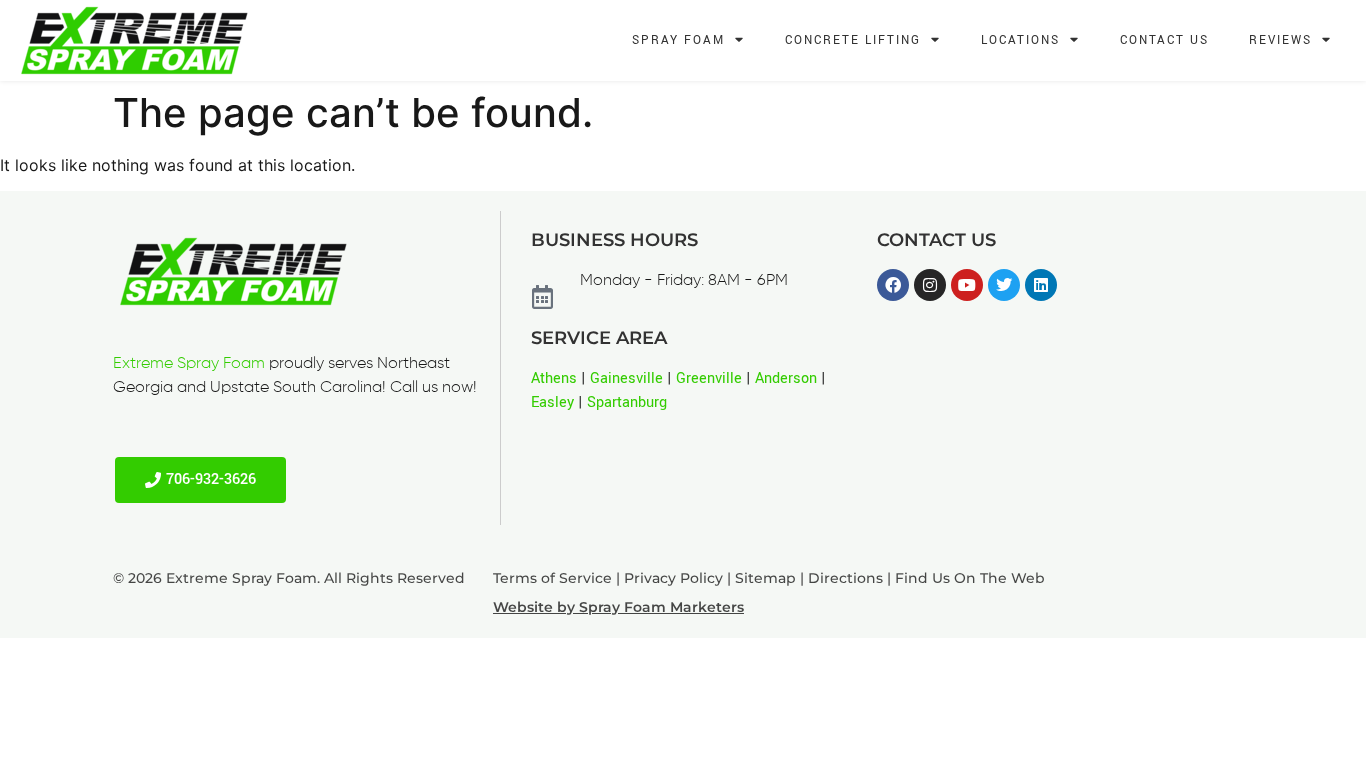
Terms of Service (552, 578)
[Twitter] (1004, 285)
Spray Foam (678, 40)
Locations (1020, 40)
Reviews (1280, 40)
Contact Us (1164, 40)
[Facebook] (893, 285)
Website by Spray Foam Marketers (618, 607)
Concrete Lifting (853, 40)
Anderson (786, 378)
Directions (845, 578)
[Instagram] (930, 285)
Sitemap (765, 578)
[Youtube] (967, 285)
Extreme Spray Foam (189, 364)
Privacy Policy (673, 578)
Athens (554, 378)
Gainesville (626, 378)
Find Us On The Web (970, 578)
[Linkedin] (1041, 285)
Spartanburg (627, 402)
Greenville (709, 378)
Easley (552, 402)
